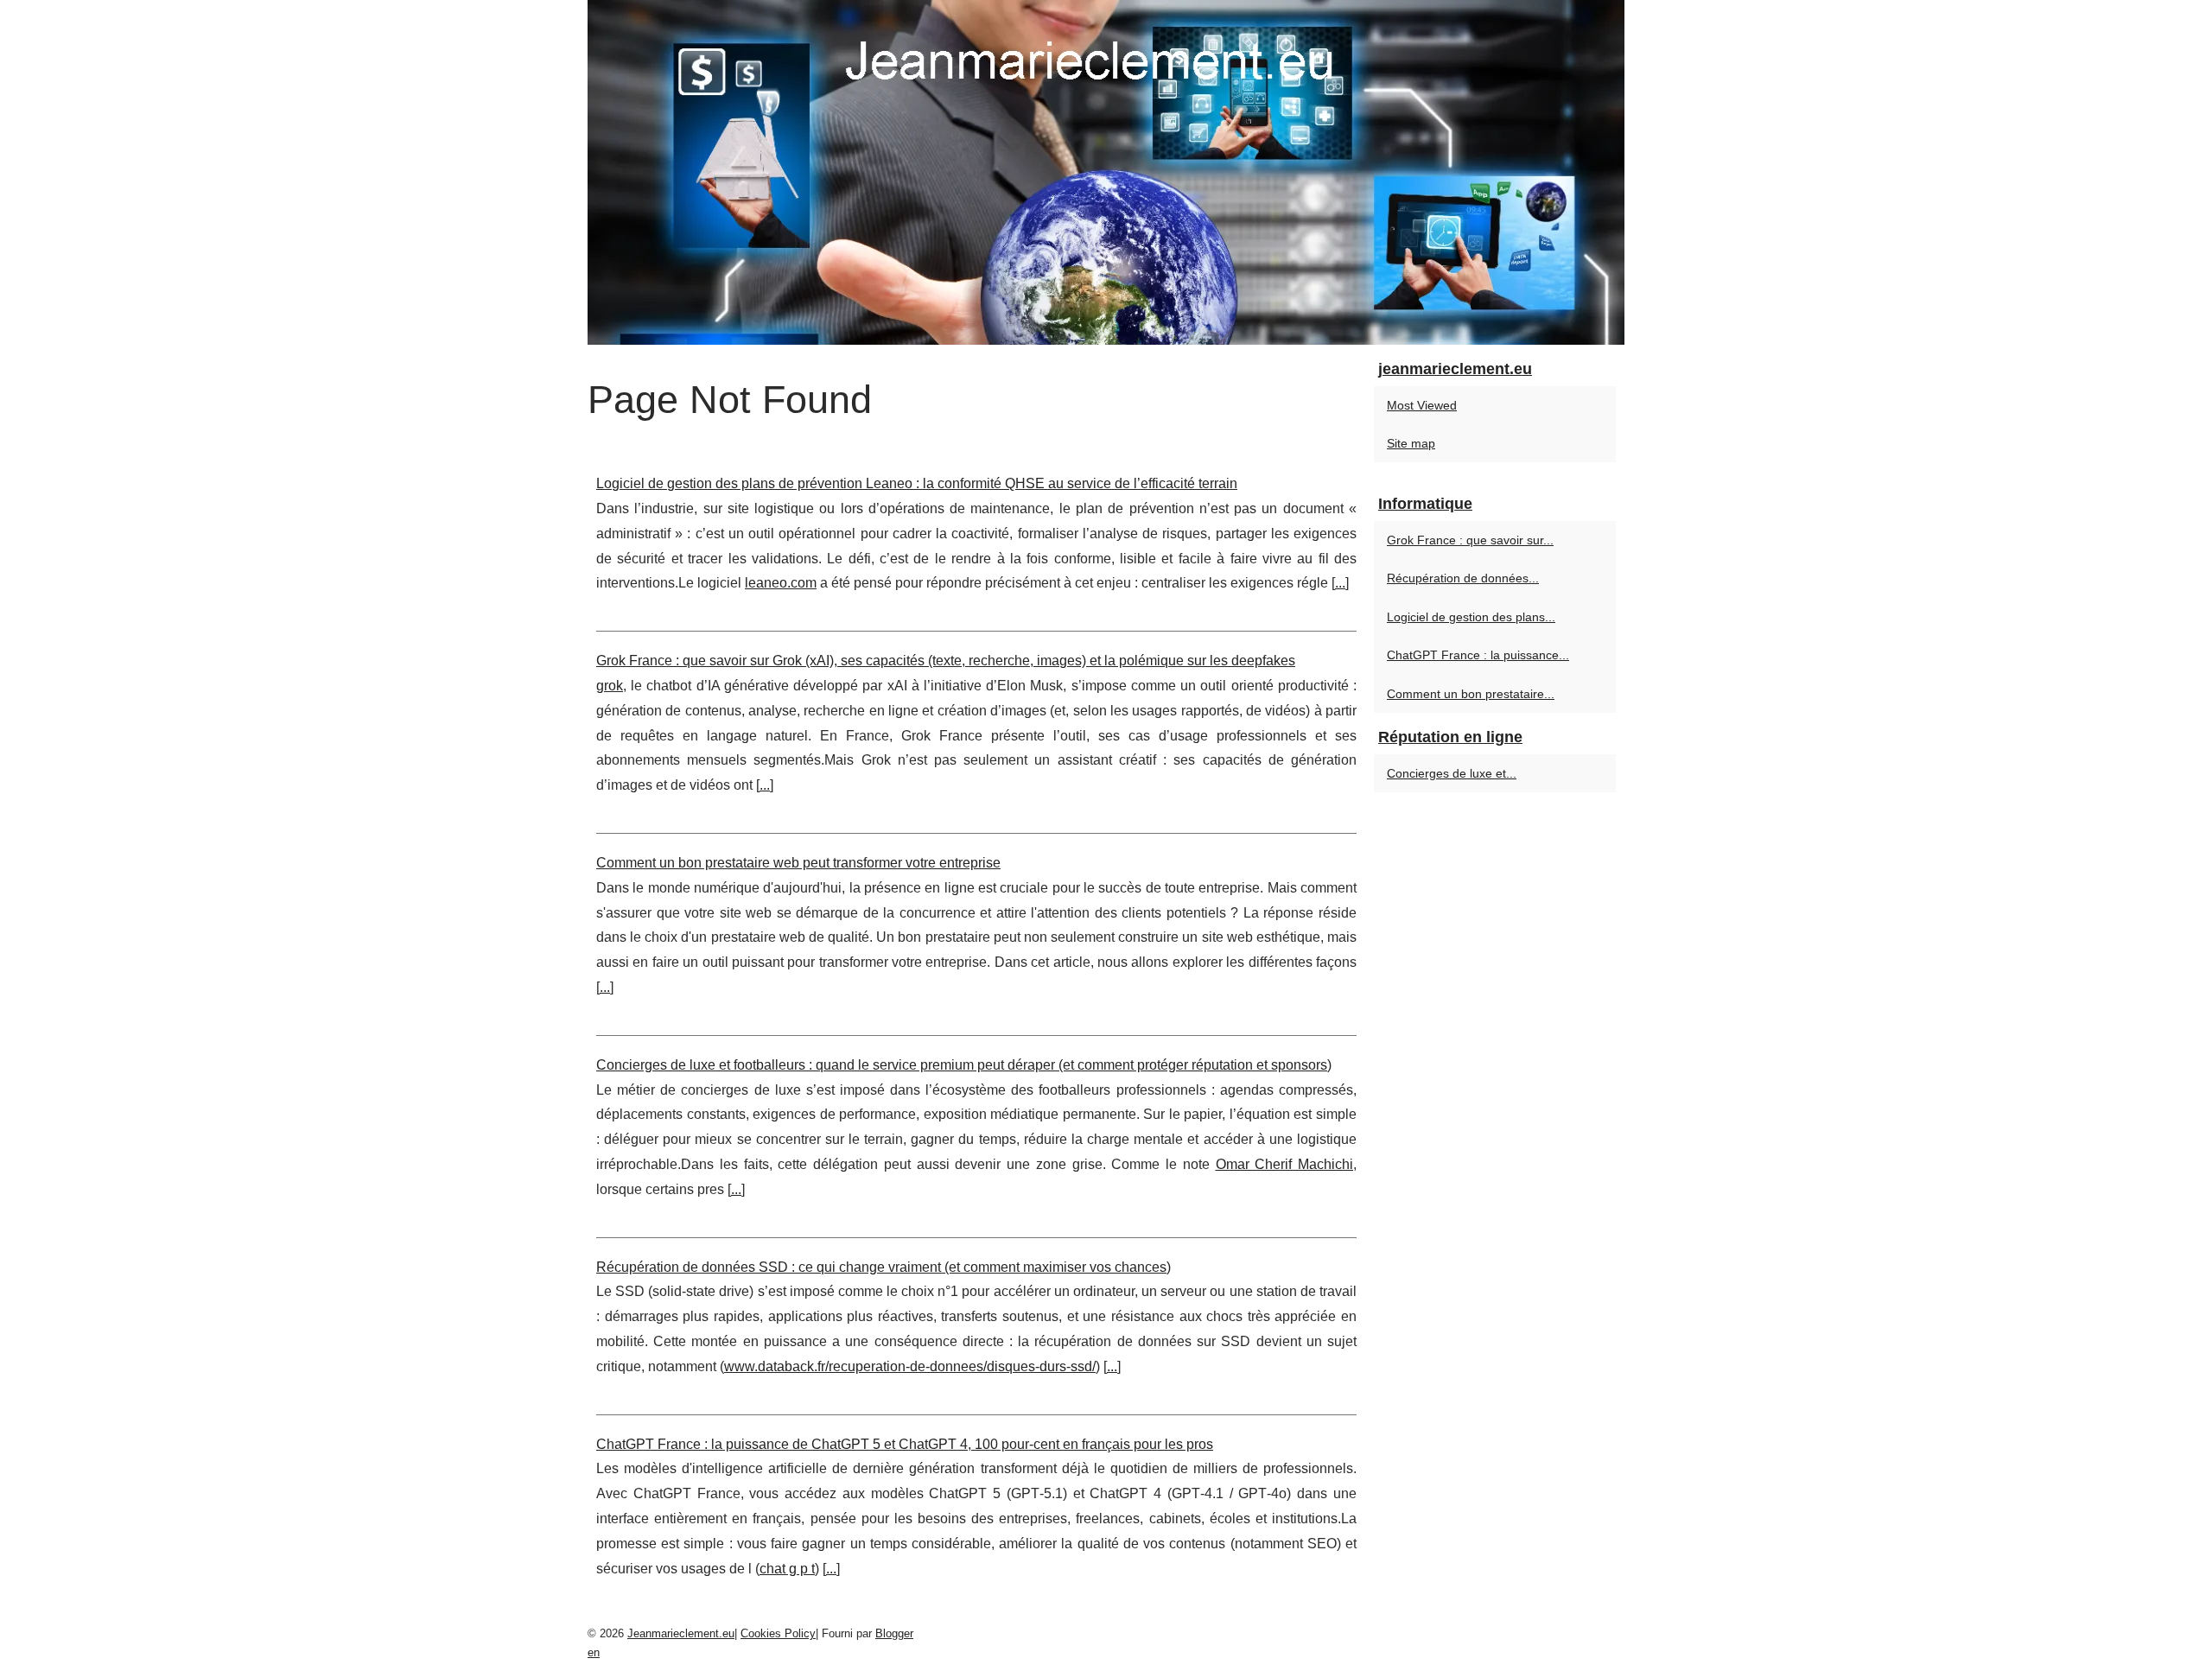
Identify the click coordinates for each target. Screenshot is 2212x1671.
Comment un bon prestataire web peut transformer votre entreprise (798, 863)
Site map (1411, 443)
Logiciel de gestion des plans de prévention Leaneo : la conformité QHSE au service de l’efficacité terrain (917, 483)
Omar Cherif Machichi (1285, 1164)
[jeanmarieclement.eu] (1106, 172)
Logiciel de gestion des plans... (1471, 617)
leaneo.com (781, 583)
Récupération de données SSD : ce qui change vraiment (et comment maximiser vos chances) (884, 1267)
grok (610, 686)
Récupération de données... (1463, 578)
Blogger (894, 1633)
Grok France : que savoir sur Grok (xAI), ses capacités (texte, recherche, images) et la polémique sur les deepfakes (946, 661)
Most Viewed (1422, 405)
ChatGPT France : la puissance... (1478, 655)
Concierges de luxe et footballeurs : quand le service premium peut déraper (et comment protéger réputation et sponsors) (964, 1065)
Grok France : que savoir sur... (1470, 540)
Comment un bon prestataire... (1471, 694)
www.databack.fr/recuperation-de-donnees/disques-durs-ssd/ (910, 1366)
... (1340, 583)
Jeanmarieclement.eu (681, 1633)
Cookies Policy (778, 1633)
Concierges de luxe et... (1452, 773)
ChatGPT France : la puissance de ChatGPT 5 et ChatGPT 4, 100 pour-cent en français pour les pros (905, 1444)
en (594, 1652)
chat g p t (787, 1569)
